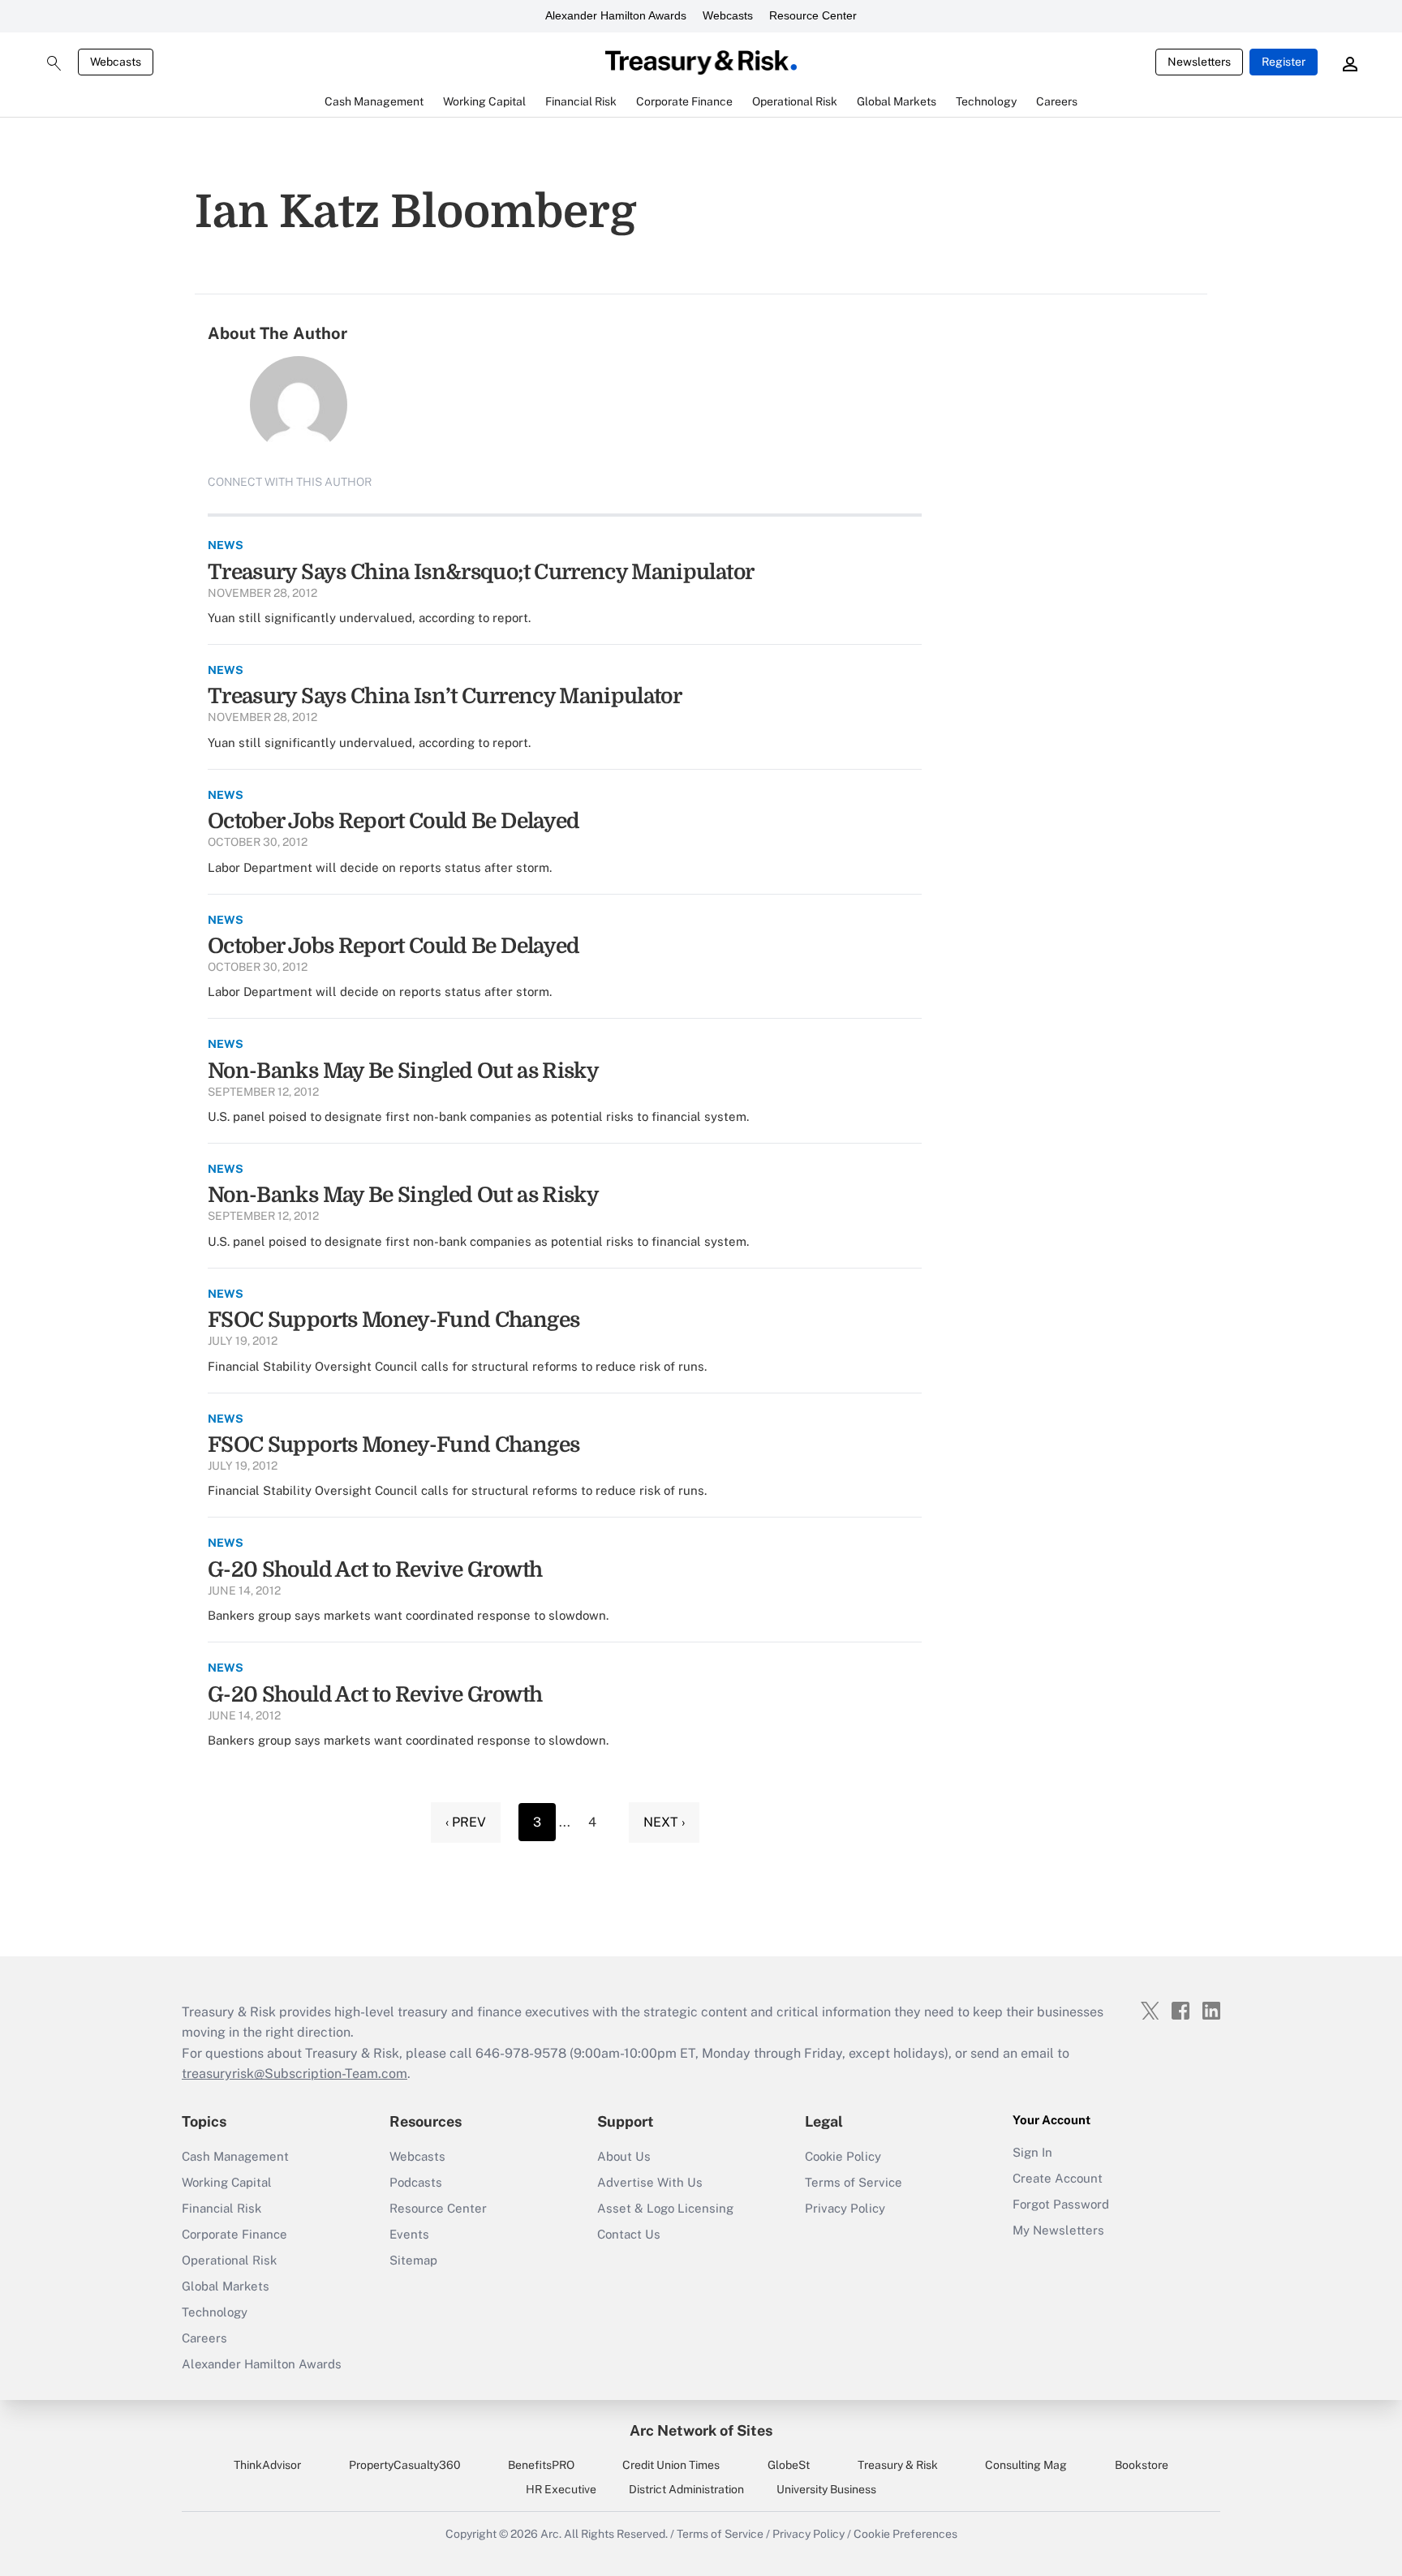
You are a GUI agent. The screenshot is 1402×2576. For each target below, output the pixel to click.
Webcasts (728, 15)
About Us (624, 2156)
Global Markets (226, 2286)
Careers (204, 2338)
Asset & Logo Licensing (665, 2208)
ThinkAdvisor (267, 2465)
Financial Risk (221, 2208)
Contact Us (629, 2234)
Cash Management (235, 2156)
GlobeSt (789, 2465)
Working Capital (227, 2182)
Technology (215, 2312)
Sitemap (413, 2260)
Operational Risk (229, 2260)
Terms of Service (854, 2182)
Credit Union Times (671, 2465)
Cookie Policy (843, 2156)
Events (409, 2234)
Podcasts (416, 2182)
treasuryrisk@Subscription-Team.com (295, 2074)
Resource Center (813, 15)
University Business (826, 2489)
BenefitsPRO (541, 2465)
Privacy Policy (845, 2208)
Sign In (1032, 2152)
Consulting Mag (1026, 2465)
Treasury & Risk (898, 2465)
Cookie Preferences (905, 2534)
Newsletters (1199, 62)
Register (1284, 62)
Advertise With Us (650, 2182)
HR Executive (561, 2489)
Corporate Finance (234, 2234)
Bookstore (1142, 2465)
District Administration (686, 2489)
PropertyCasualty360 (405, 2465)
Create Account (1058, 2178)
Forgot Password (1061, 2204)
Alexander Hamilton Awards (616, 15)
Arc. (551, 2534)
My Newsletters (1058, 2230)
